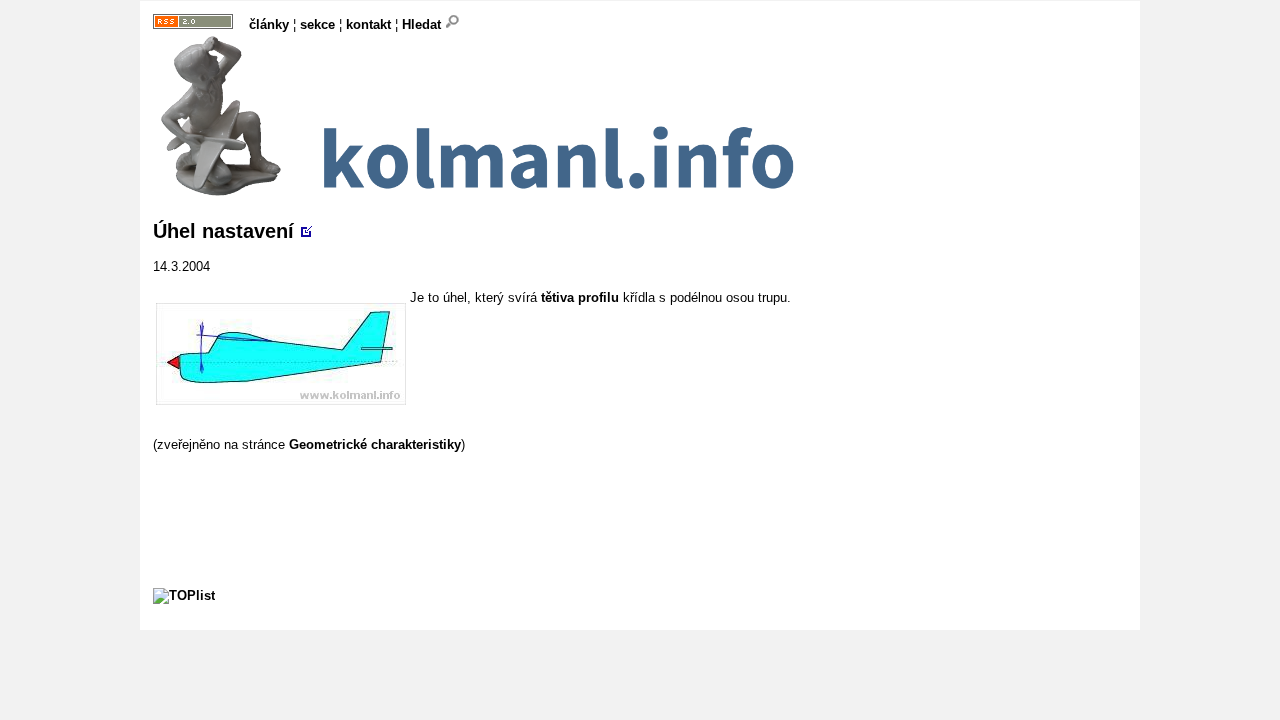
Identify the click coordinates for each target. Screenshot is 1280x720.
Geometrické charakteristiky (375, 444)
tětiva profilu (580, 297)
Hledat (423, 24)
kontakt (368, 24)
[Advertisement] (517, 497)
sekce (317, 24)
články (269, 24)
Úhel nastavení (223, 231)
